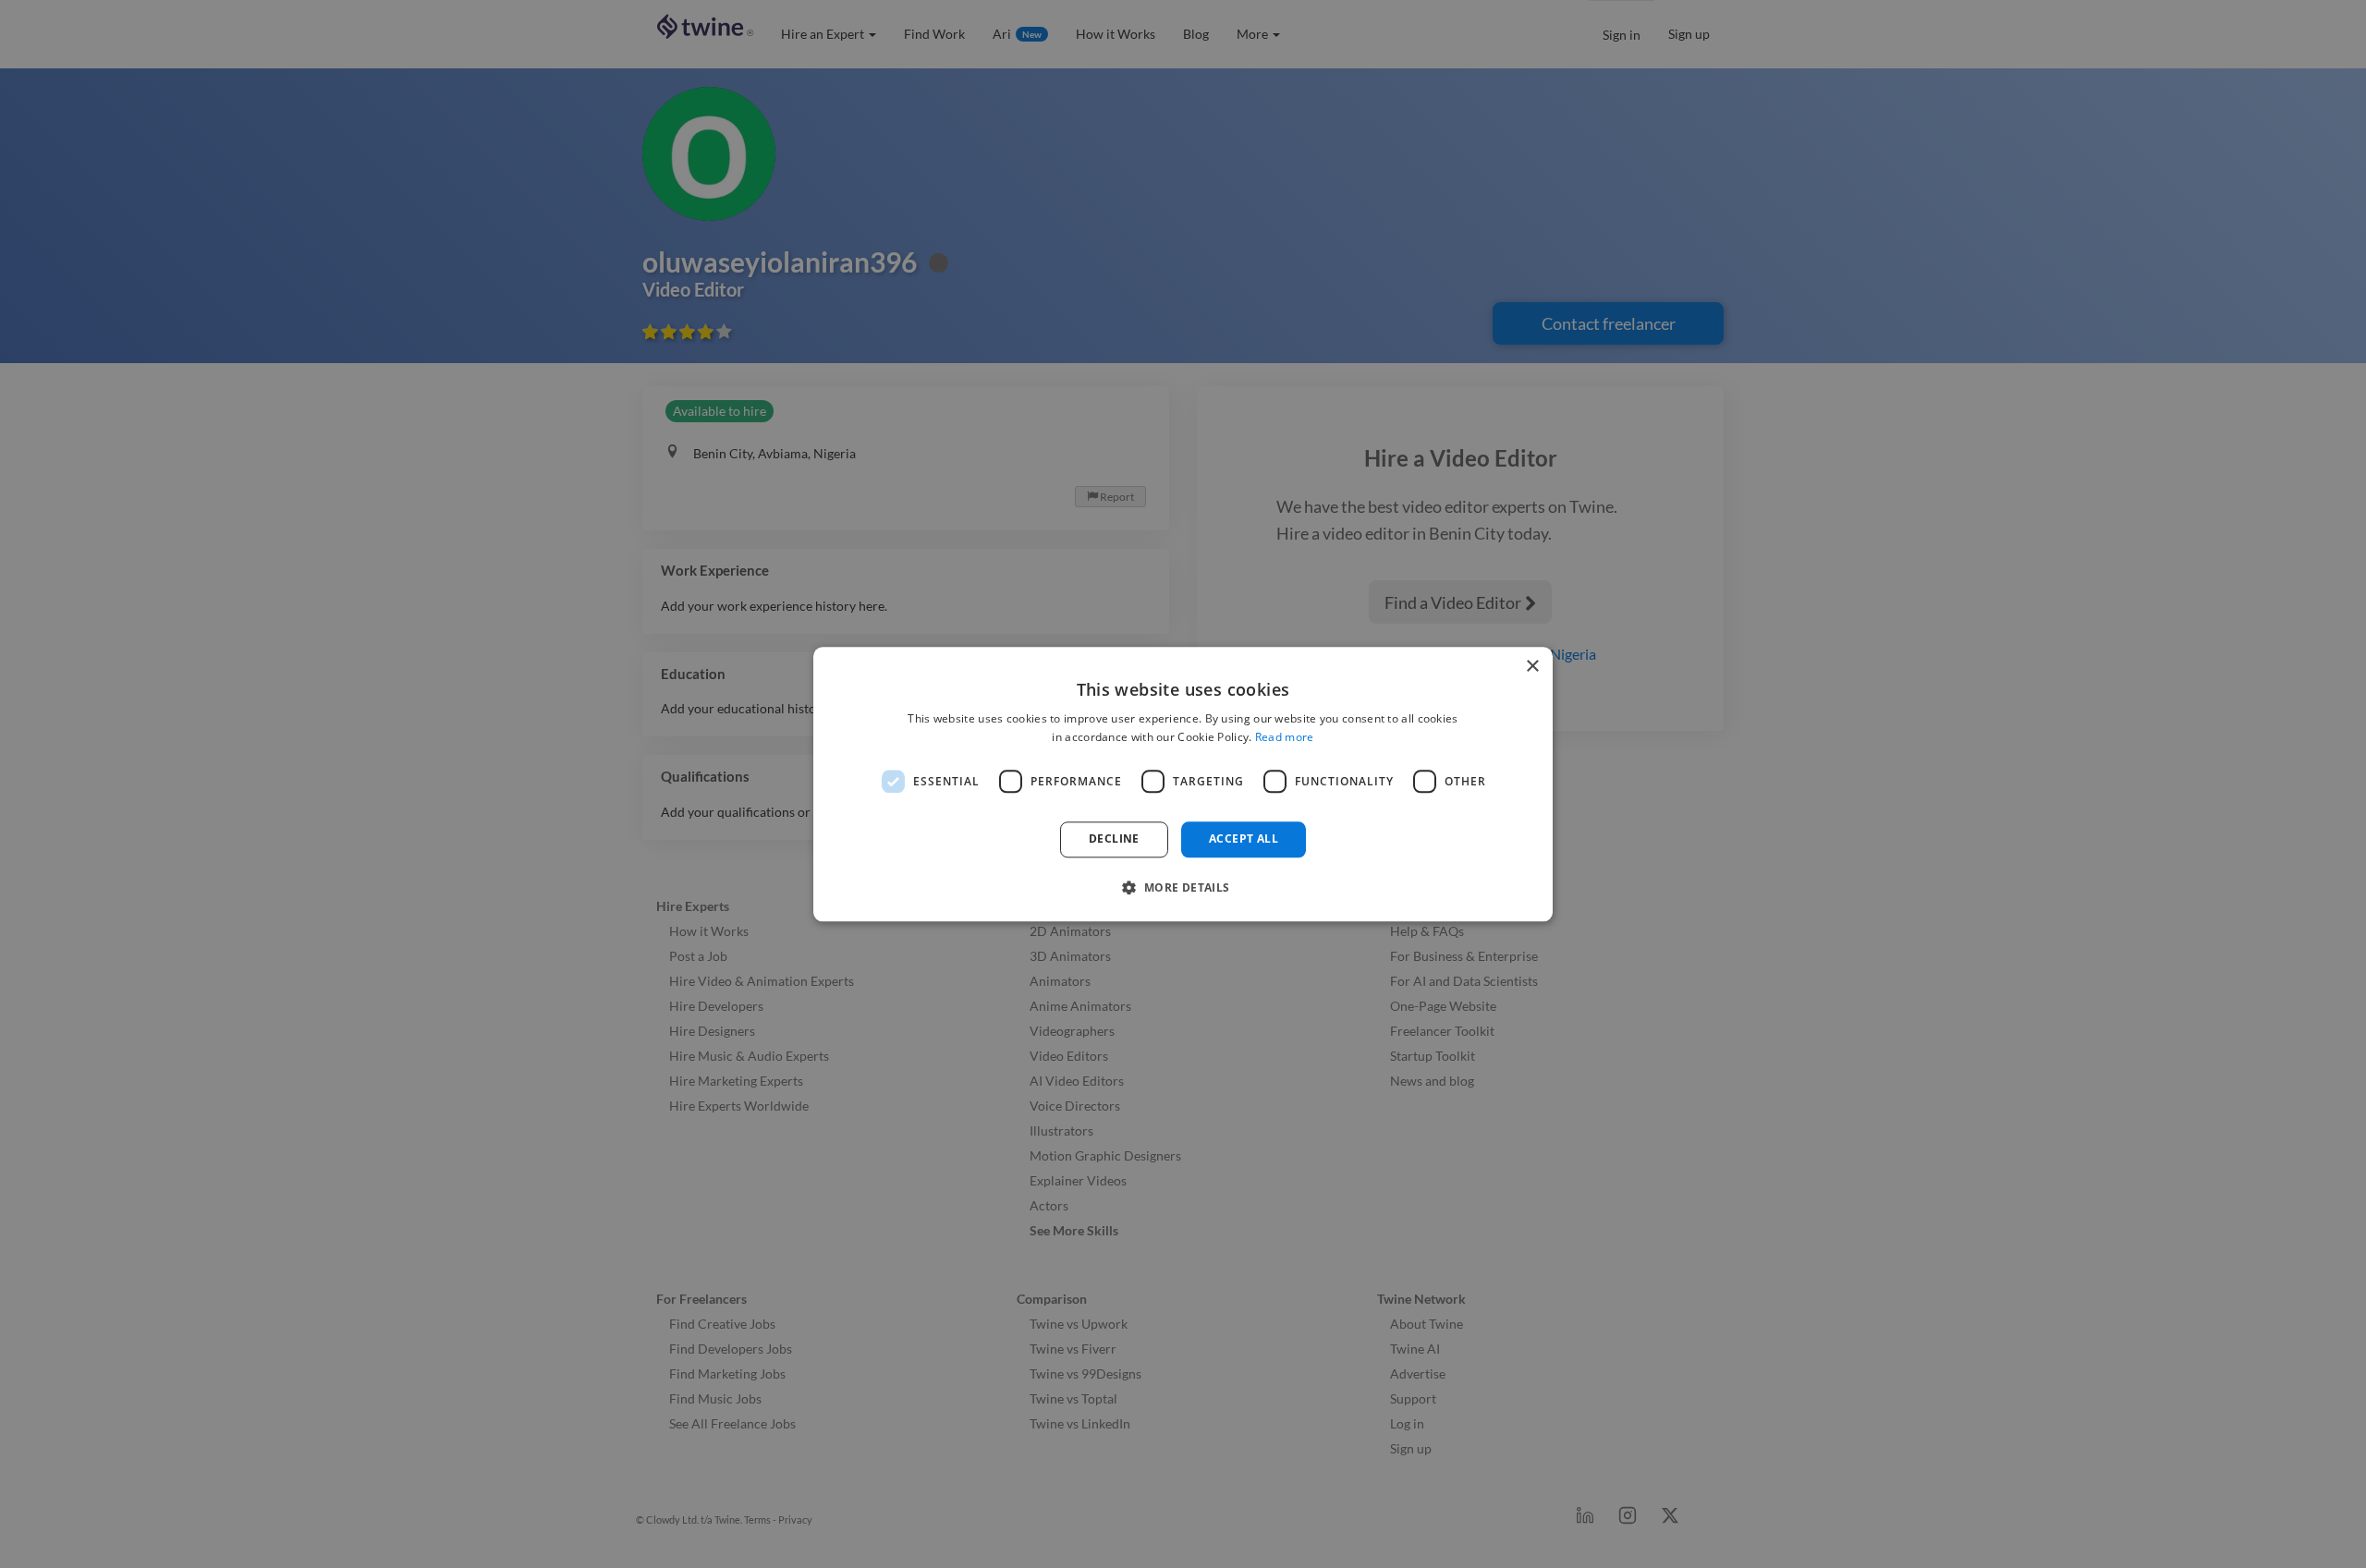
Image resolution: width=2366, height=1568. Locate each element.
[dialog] (1183, 784)
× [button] (1532, 667)
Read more (1285, 737)
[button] (1183, 887)
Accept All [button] (1244, 839)
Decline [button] (1114, 839)
